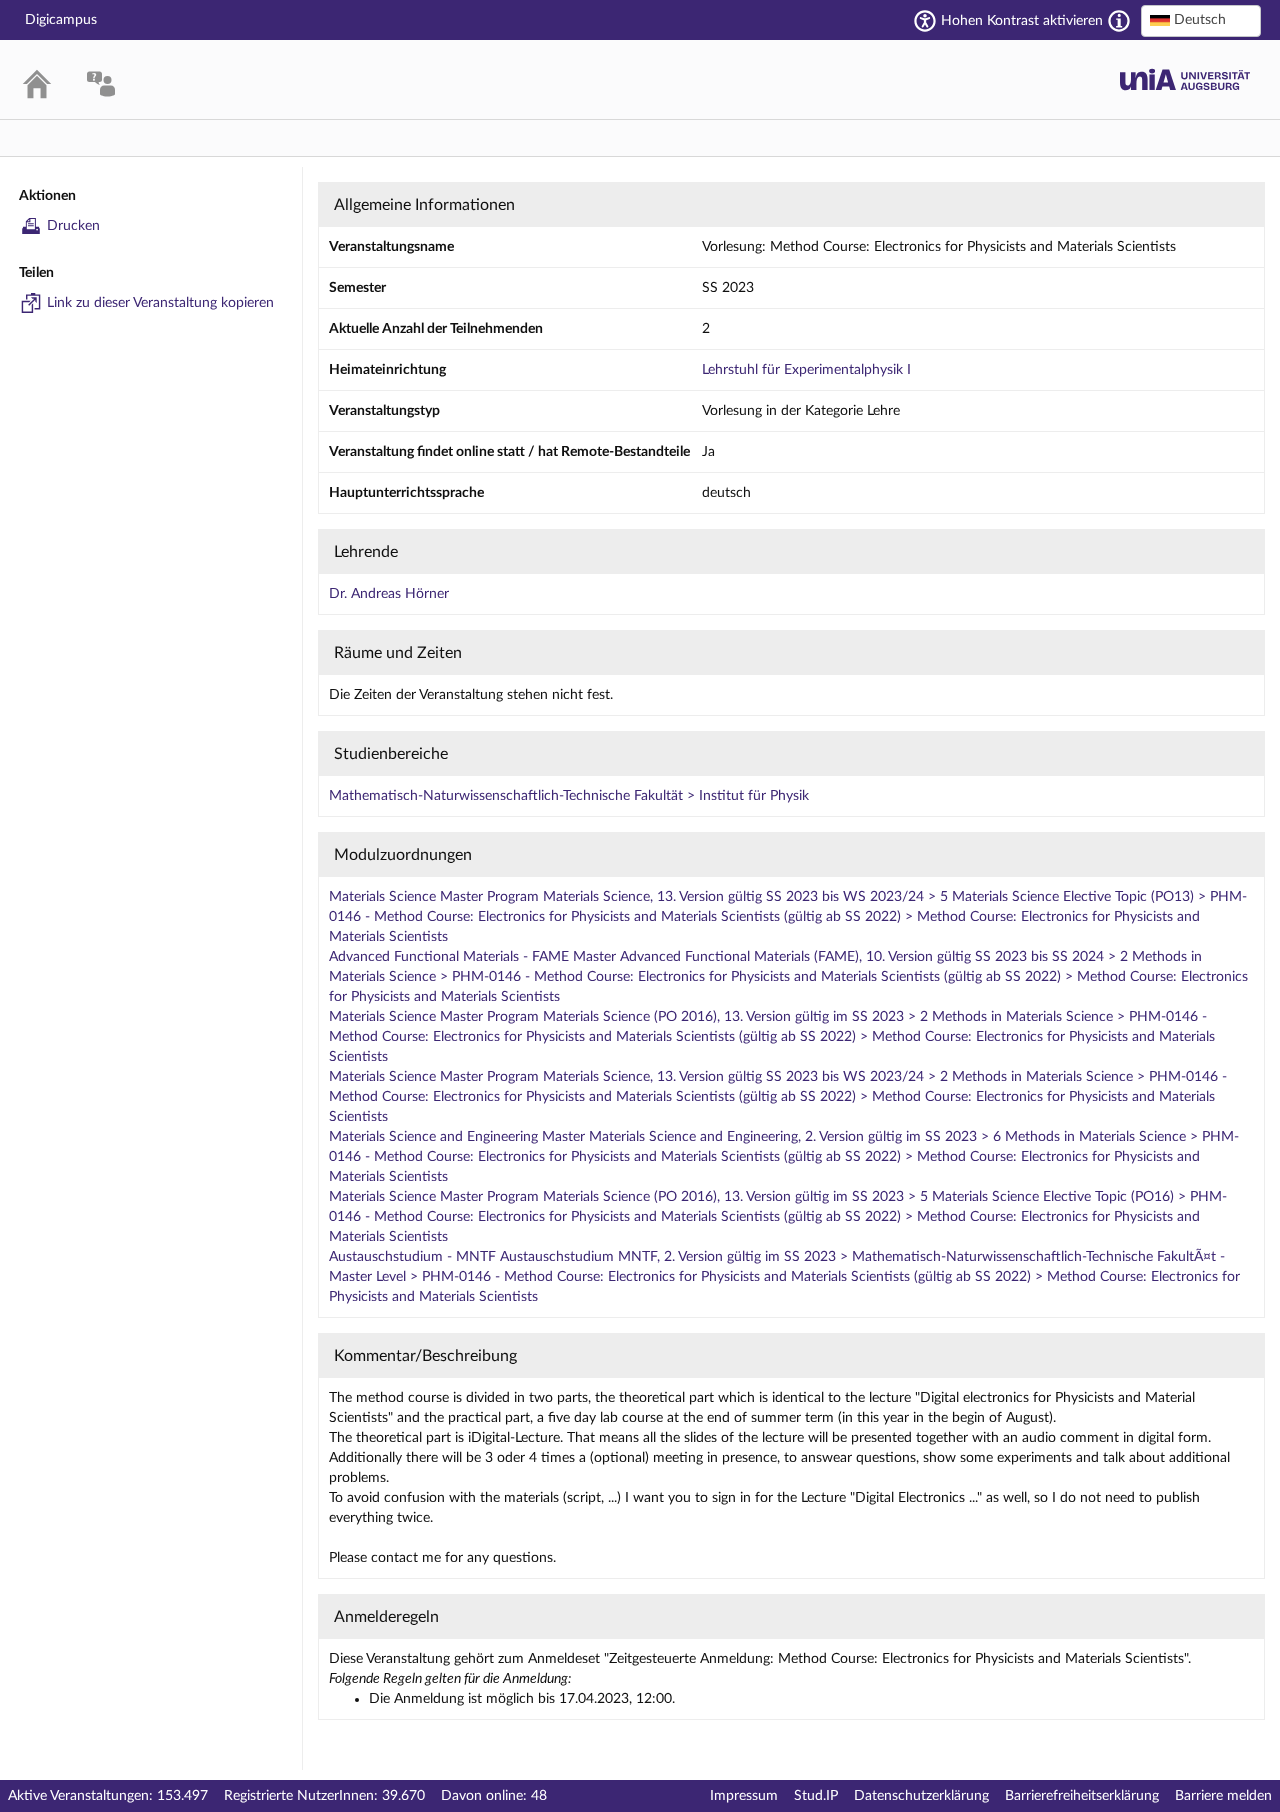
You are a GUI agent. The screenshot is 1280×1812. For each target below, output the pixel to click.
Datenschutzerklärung (921, 1796)
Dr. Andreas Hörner (389, 594)
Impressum (744, 1796)
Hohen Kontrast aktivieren (1022, 21)
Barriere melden (1223, 1796)
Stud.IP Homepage (1185, 79)
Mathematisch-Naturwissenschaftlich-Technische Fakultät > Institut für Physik (569, 796)
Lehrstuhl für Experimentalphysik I (806, 370)
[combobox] (1201, 21)
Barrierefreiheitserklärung (1082, 1796)
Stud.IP (816, 1796)
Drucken (73, 226)
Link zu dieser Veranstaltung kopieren (160, 303)
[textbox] (1201, 20)
